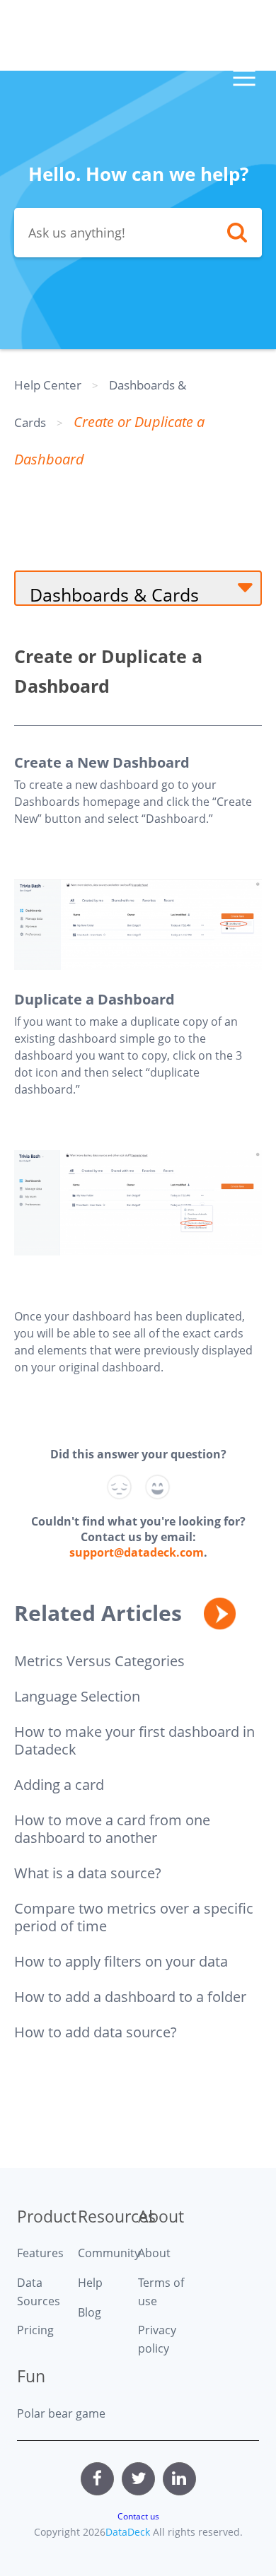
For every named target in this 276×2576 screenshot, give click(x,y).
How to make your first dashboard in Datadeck (134, 1740)
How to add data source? (96, 2032)
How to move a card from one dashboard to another (112, 1829)
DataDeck (128, 2532)
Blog (90, 2312)
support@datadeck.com (137, 1552)
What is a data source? (88, 1873)
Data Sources (39, 2292)
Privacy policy (157, 2339)
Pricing (35, 2330)
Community (108, 2253)
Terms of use (161, 2292)
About (154, 2253)
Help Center (48, 385)
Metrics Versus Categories (99, 1661)
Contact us (138, 2516)
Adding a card (59, 1785)
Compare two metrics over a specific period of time (134, 1917)
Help (90, 2283)
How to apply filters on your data (121, 1961)
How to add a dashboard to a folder (130, 1997)
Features (40, 2253)
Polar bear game (61, 2413)
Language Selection (77, 1696)
